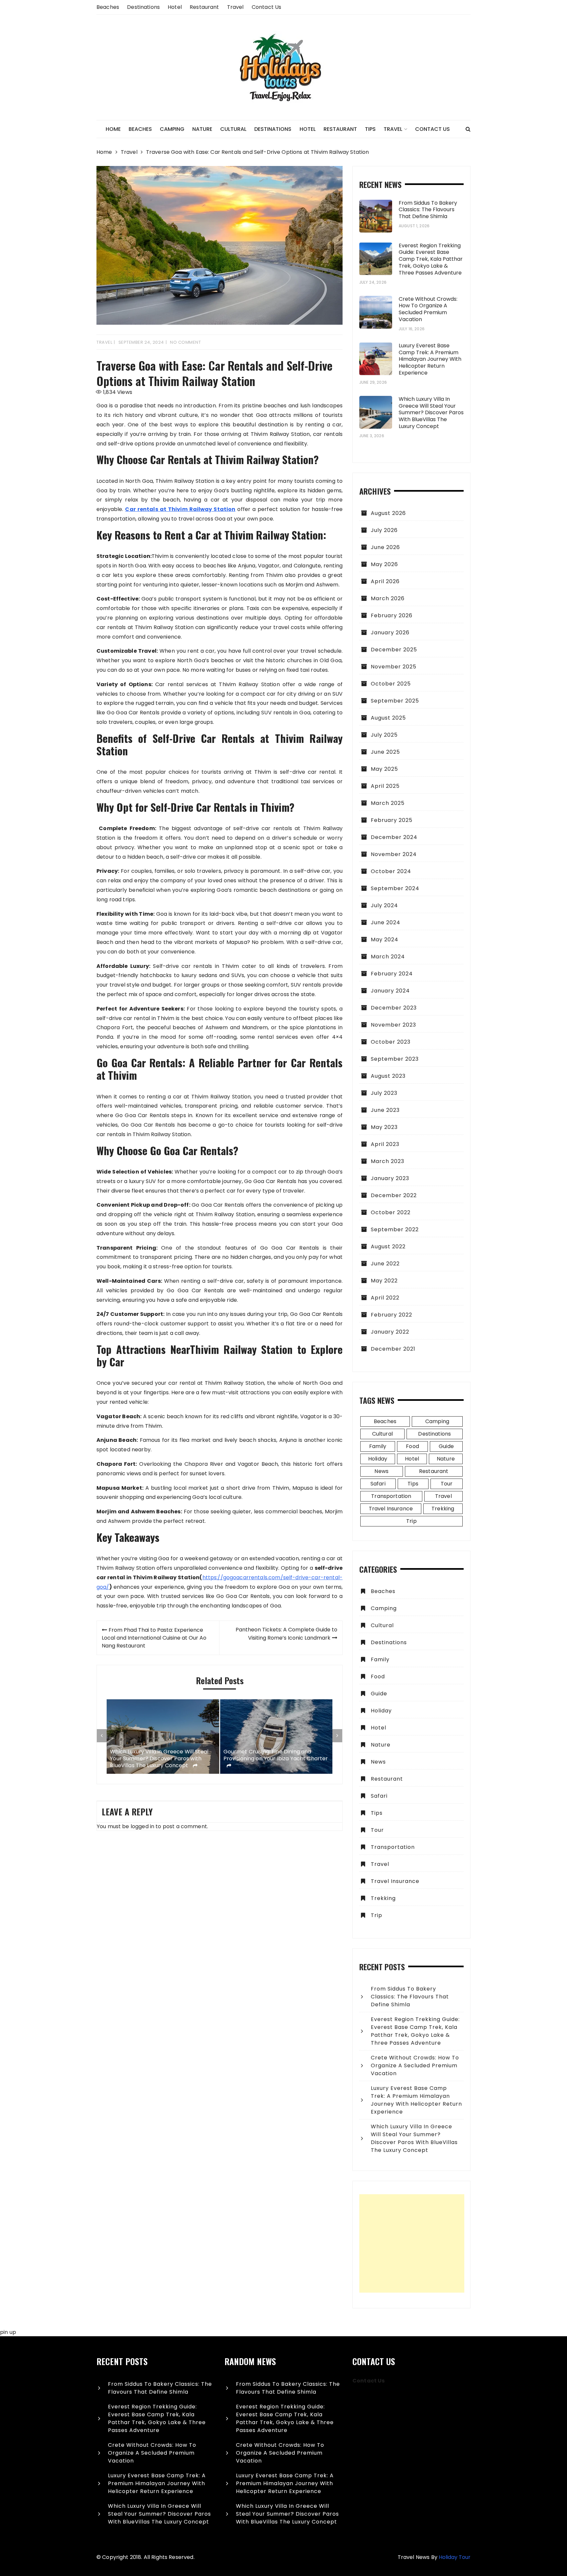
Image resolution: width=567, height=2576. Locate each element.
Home (113, 129)
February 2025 (392, 820)
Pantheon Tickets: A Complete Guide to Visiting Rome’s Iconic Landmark (286, 1634)
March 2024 (388, 957)
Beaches (108, 7)
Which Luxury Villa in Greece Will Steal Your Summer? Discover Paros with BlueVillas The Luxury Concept (159, 1759)
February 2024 (392, 974)
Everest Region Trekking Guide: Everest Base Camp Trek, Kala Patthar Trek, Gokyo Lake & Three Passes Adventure (431, 259)
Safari (378, 1484)
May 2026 (384, 564)
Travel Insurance (391, 1509)
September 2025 (395, 701)
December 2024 (394, 837)
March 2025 (388, 803)
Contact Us (267, 7)
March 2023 (388, 1161)
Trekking (443, 1509)
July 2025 (384, 735)
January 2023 (390, 1178)
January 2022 (390, 1332)
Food (412, 1446)
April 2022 (385, 1298)
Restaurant (204, 7)
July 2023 (384, 1093)
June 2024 (386, 922)
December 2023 (394, 1008)
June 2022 (385, 1264)
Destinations (143, 7)
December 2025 (394, 650)
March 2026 (388, 598)
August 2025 (388, 718)
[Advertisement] (412, 2243)
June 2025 (385, 752)
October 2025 (391, 684)
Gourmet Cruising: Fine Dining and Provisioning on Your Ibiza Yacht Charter (276, 1755)
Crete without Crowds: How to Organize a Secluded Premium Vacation (428, 309)
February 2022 (391, 1315)
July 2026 (384, 530)
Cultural (233, 129)
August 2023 (388, 1076)
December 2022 (394, 1195)
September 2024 (395, 888)
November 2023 (393, 1025)
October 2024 (391, 871)
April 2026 (385, 581)
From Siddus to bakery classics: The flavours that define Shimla (428, 210)
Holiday (378, 1459)
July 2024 (384, 905)
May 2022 (384, 1281)
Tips (370, 129)
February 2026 (392, 615)
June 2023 (385, 1110)
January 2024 (390, 991)
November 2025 (394, 667)
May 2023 (384, 1127)
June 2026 (385, 547)
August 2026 (388, 513)
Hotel (175, 7)
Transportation (391, 1496)
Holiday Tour (455, 2557)
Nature (202, 129)
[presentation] (102, 1736)
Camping (172, 129)
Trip (411, 1521)
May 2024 (385, 940)
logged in (142, 1826)
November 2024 (394, 854)
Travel (235, 7)
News (381, 1471)
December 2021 (393, 1349)
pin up (8, 2332)
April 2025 (385, 786)
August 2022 (388, 1247)
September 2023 (395, 1059)
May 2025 (384, 769)
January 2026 (390, 633)
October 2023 (391, 1042)
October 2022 (391, 1212)
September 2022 (395, 1229)
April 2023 (385, 1144)
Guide (446, 1446)
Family (378, 1446)
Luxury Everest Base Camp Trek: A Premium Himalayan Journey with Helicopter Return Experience (430, 359)
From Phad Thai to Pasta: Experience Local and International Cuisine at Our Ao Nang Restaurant (154, 1638)
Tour (447, 1484)
